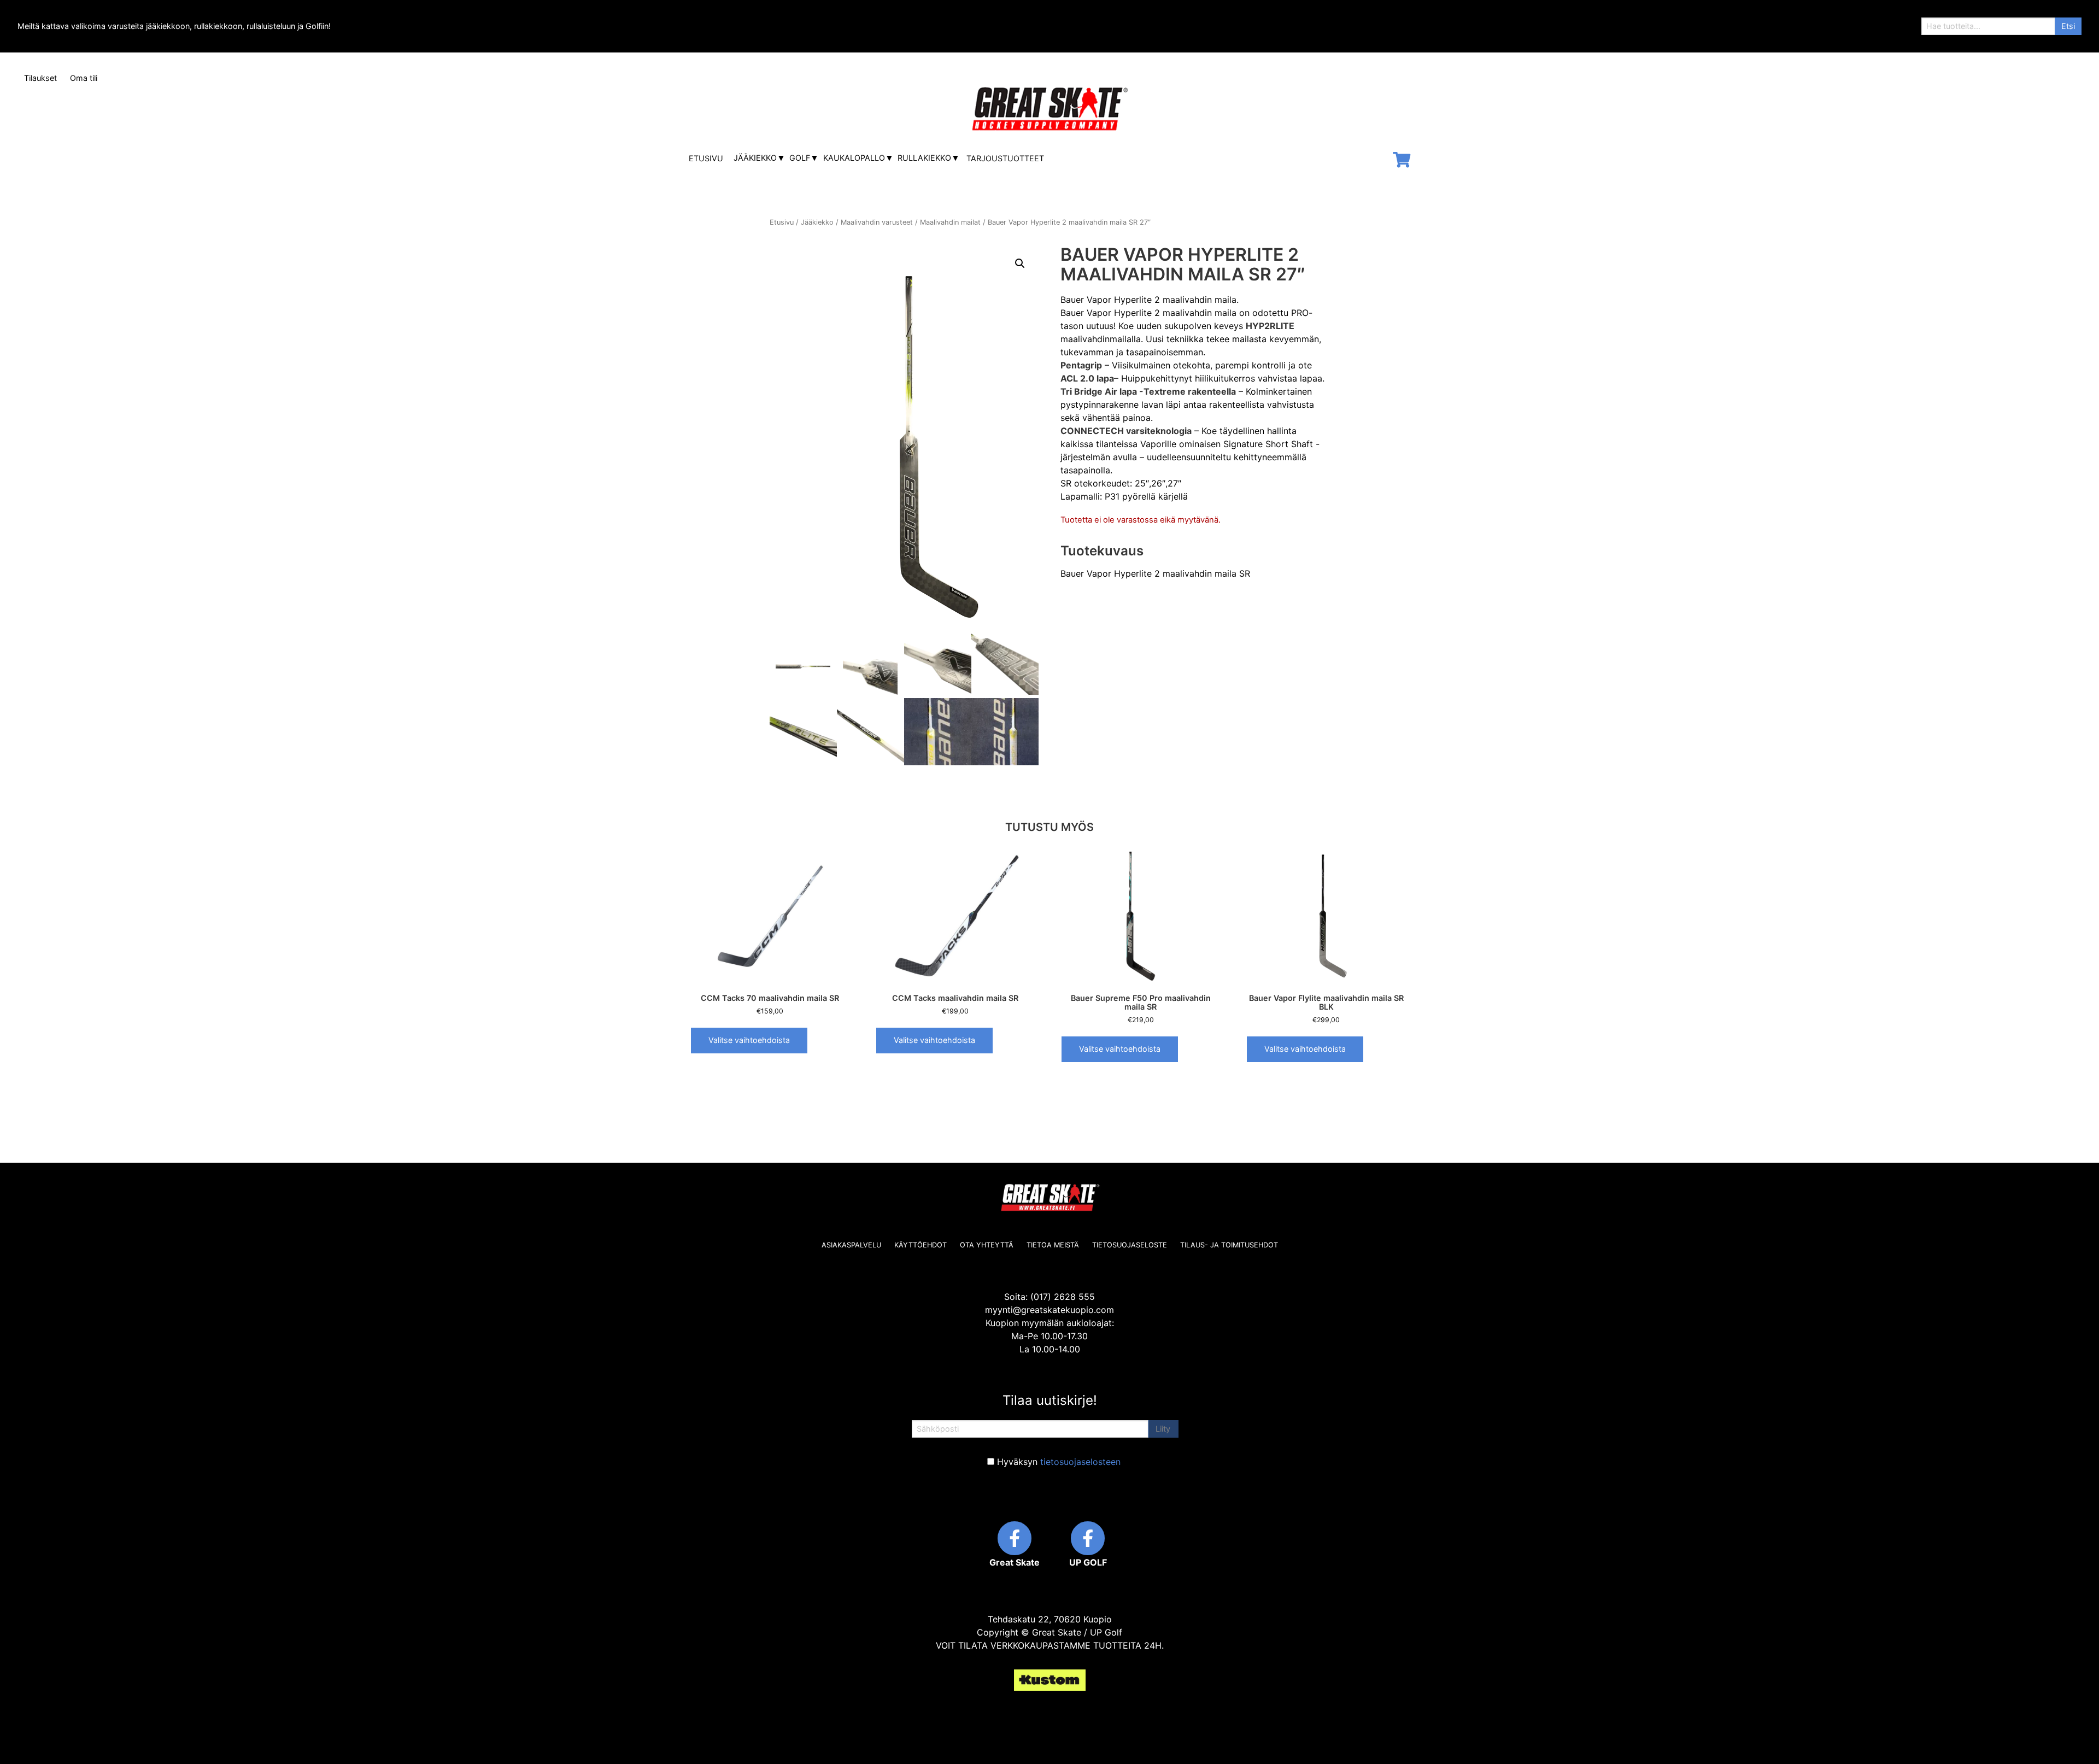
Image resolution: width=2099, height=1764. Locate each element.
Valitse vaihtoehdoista (749, 1040)
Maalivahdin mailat (950, 222)
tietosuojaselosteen (1080, 1462)
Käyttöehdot (920, 1245)
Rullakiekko (924, 158)
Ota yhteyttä (987, 1245)
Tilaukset (40, 78)
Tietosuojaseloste (1130, 1245)
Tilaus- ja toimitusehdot (1229, 1245)
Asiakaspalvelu (851, 1245)
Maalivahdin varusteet (877, 222)
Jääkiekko (755, 158)
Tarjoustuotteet (1005, 158)
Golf (800, 158)
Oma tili (84, 78)
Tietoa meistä (1053, 1245)
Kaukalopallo (854, 158)
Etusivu (706, 158)
